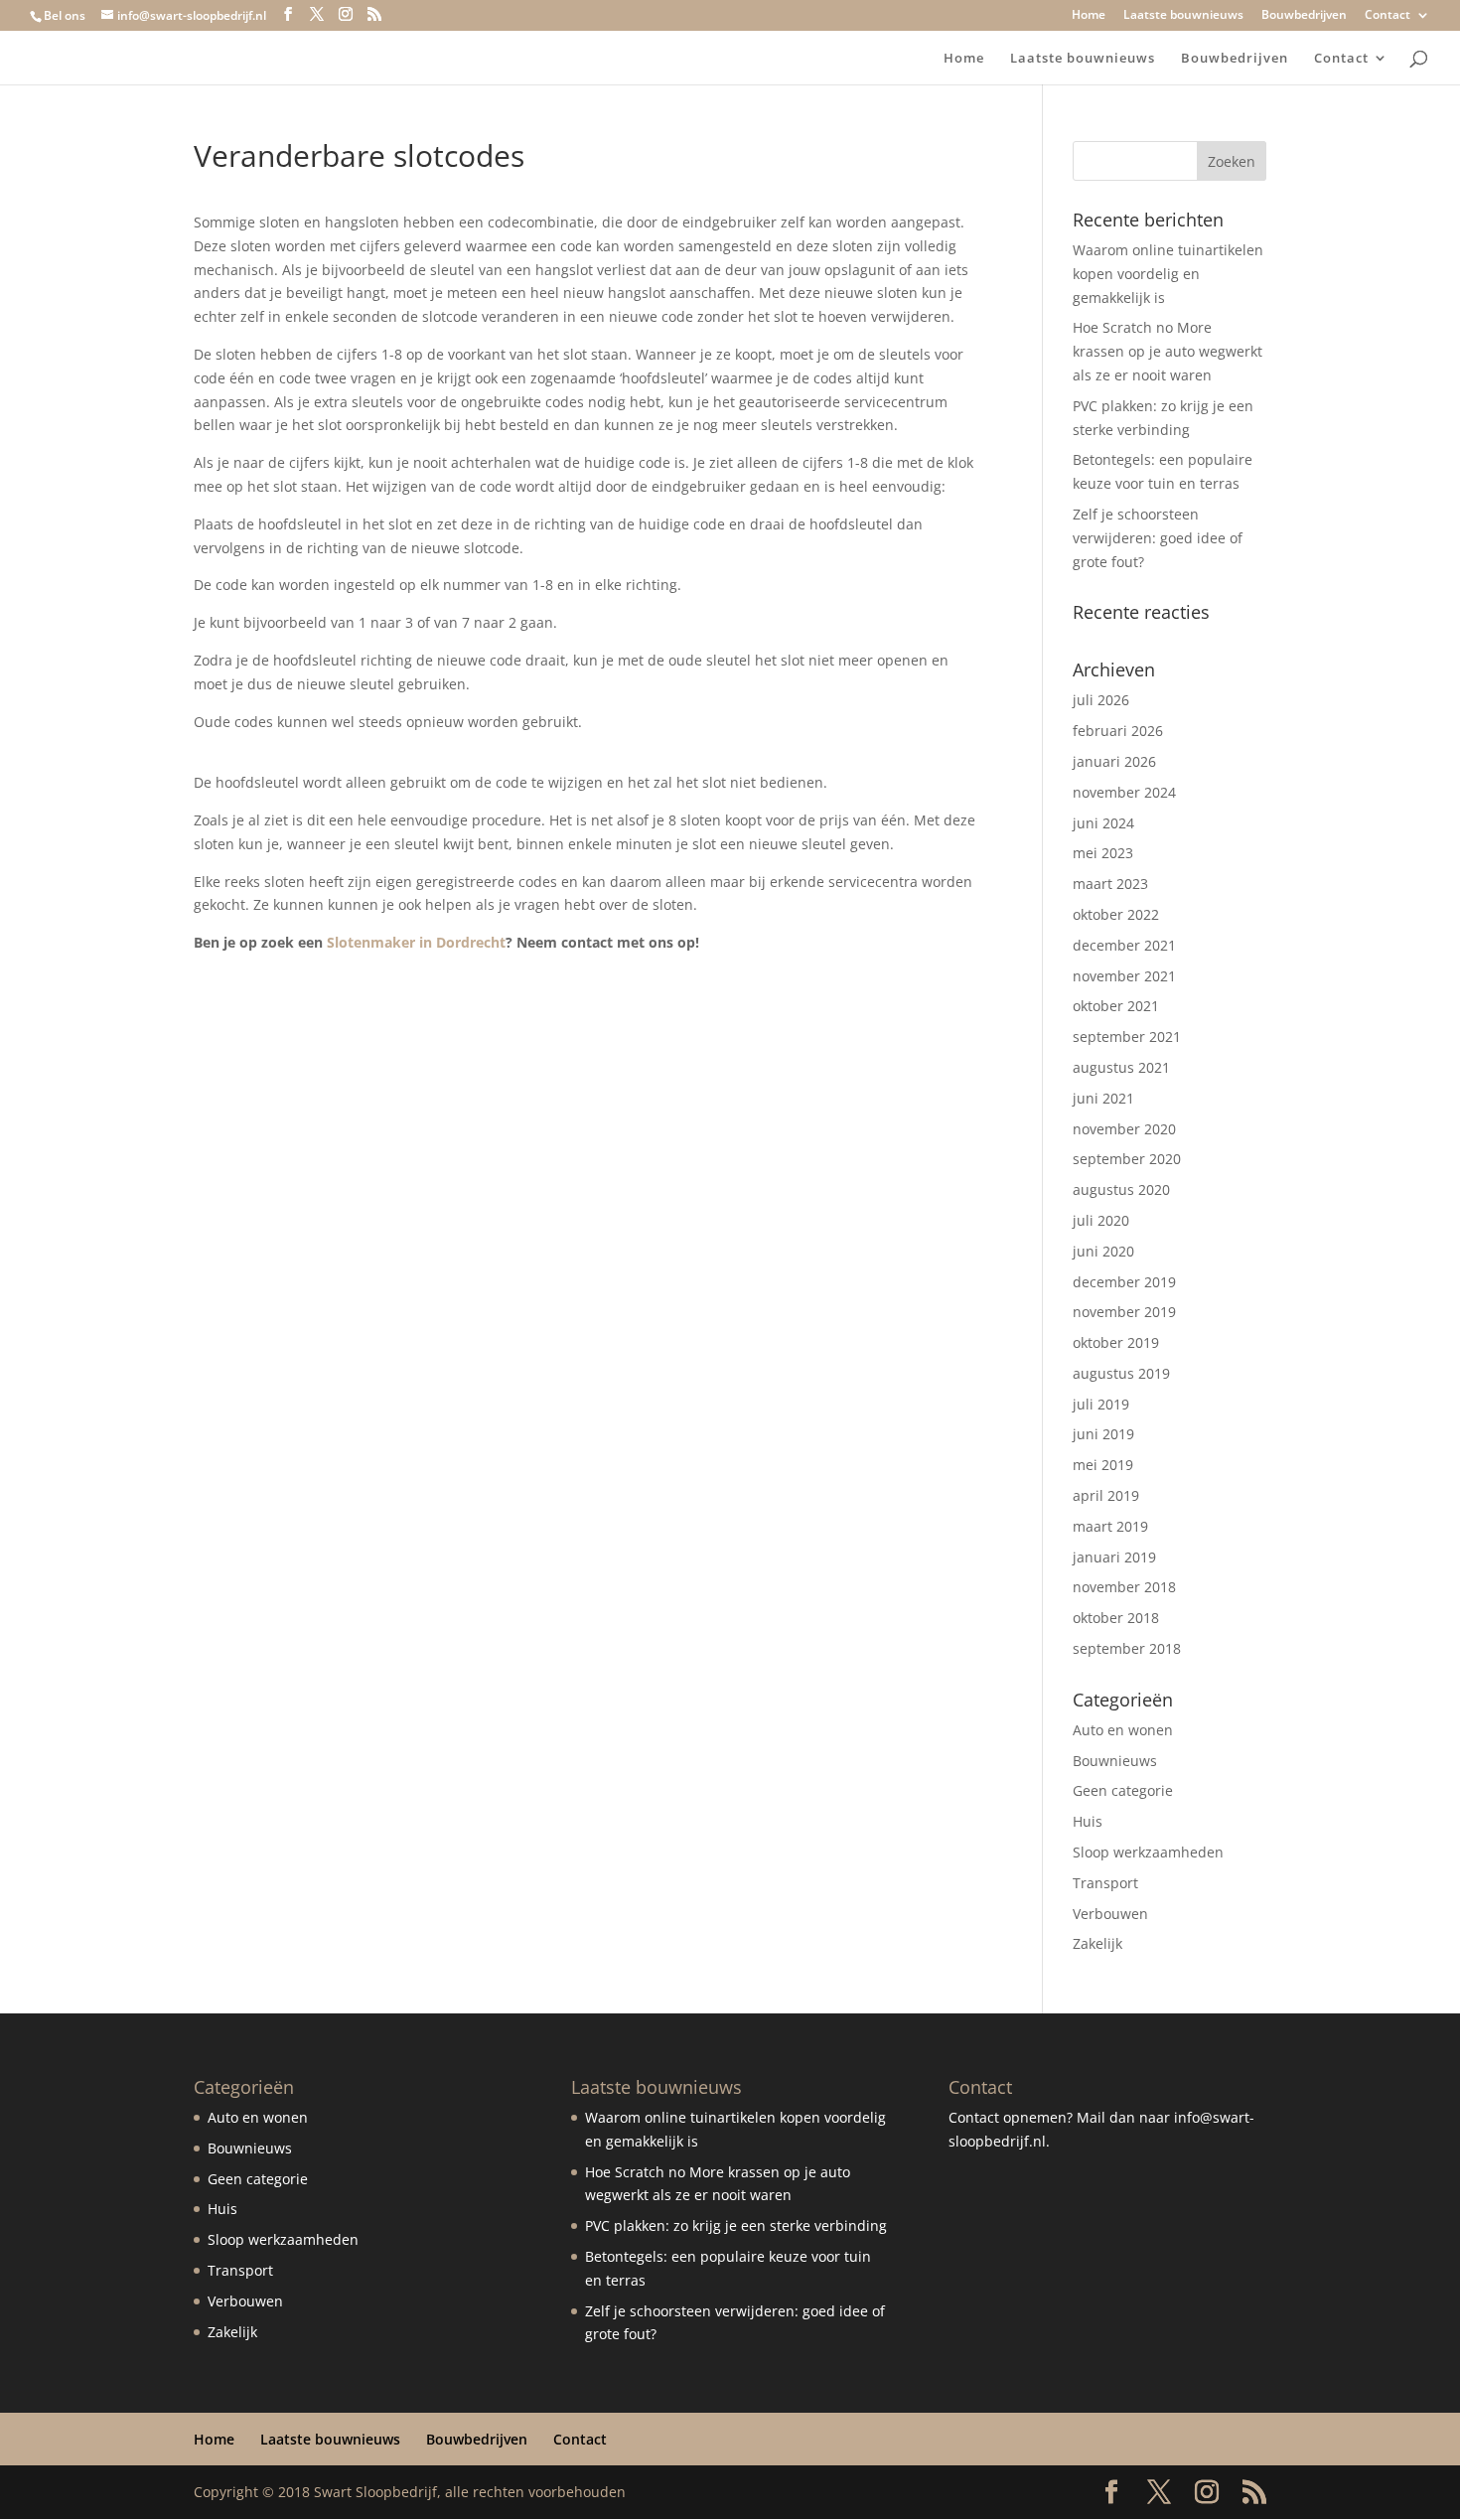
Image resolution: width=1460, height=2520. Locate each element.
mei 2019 (1103, 1465)
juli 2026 (1101, 700)
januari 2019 (1114, 1557)
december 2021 (1124, 945)
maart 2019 (1110, 1526)
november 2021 (1124, 976)
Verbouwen (1110, 1914)
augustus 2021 (1121, 1067)
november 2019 (1124, 1312)
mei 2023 (1103, 853)
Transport (1105, 1883)
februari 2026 (1118, 731)
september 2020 (1127, 1159)
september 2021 (1127, 1037)
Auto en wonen (1123, 1730)
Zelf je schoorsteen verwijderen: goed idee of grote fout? (1158, 538)
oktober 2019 (1116, 1342)
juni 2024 (1103, 823)
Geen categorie (1123, 1790)
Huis (1088, 1821)
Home (1089, 16)
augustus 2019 (1121, 1373)
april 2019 (1106, 1495)
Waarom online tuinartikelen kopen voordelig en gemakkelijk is (1168, 274)
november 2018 (1124, 1587)
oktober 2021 (1116, 1006)
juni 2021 (1103, 1098)
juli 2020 (1101, 1220)
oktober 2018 (1116, 1618)
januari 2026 (1114, 761)
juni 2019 (1103, 1434)
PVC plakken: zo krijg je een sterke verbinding (736, 2225)
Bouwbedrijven (1304, 16)
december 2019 (1124, 1282)
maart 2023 (1110, 884)
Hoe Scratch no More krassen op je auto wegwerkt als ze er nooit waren (1168, 351)
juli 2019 (1101, 1404)
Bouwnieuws (1115, 1761)
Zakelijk (1097, 1943)
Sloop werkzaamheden (1148, 1852)
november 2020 (1124, 1129)
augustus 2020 (1121, 1189)
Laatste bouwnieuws (1183, 16)
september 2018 (1127, 1648)
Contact (1387, 16)
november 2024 (1124, 792)
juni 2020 (1103, 1251)
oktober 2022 (1116, 914)
